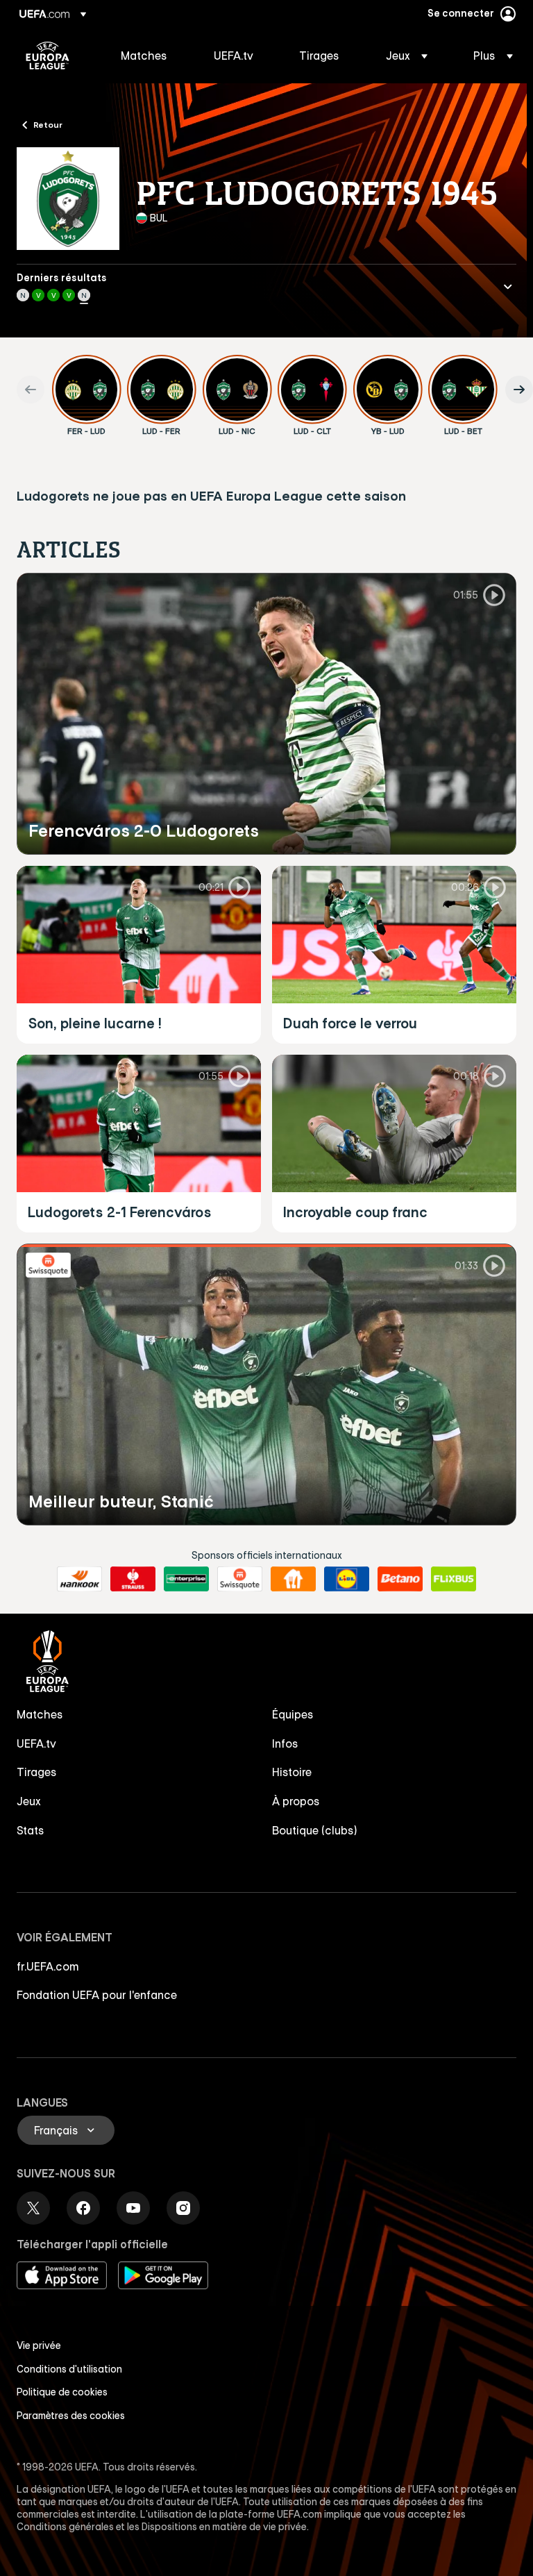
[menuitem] (150, 56)
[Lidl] (347, 1579)
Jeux (29, 1801)
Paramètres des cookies (71, 2416)
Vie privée (39, 2345)
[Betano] (400, 1579)
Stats (31, 1830)
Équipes (293, 1714)
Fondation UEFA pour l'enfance (97, 1995)
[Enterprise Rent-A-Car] (186, 1579)
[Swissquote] (240, 1579)
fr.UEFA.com (48, 1966)
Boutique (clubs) (315, 1830)
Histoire (292, 1772)
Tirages (37, 1772)
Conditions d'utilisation (69, 2369)
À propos (296, 1801)
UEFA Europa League (48, 56)
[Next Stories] (519, 390)
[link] (144, 56)
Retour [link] (48, 124)
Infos (285, 1743)
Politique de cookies (62, 2392)
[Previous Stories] (31, 390)
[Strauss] (133, 1579)
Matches (40, 1714)
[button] (407, 56)
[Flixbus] (454, 1579)
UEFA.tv (36, 1743)
